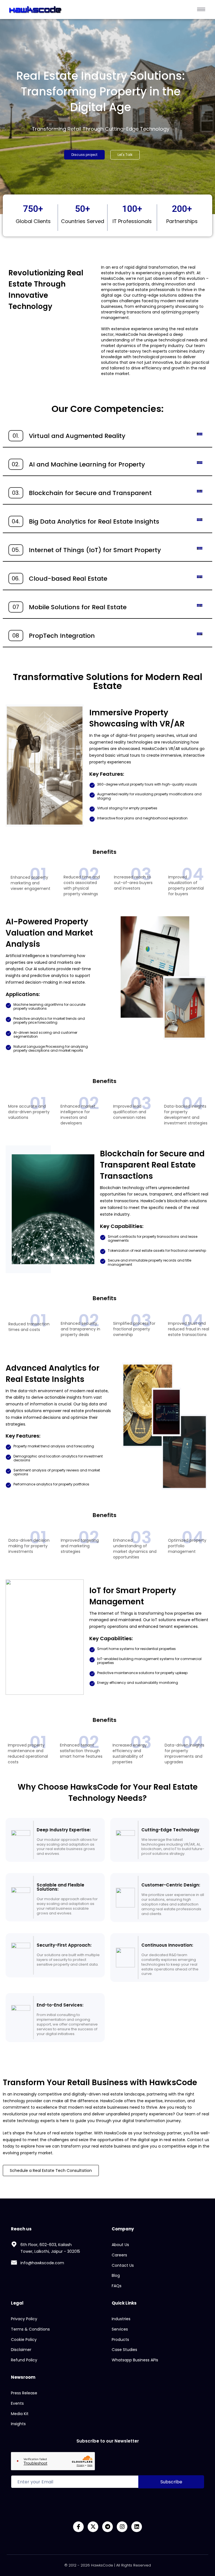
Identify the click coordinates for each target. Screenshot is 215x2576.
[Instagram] (122, 2527)
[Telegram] (107, 2527)
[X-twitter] (93, 2527)
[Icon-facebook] (78, 2527)
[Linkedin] (137, 2527)
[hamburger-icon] (201, 9)
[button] (125, 155)
